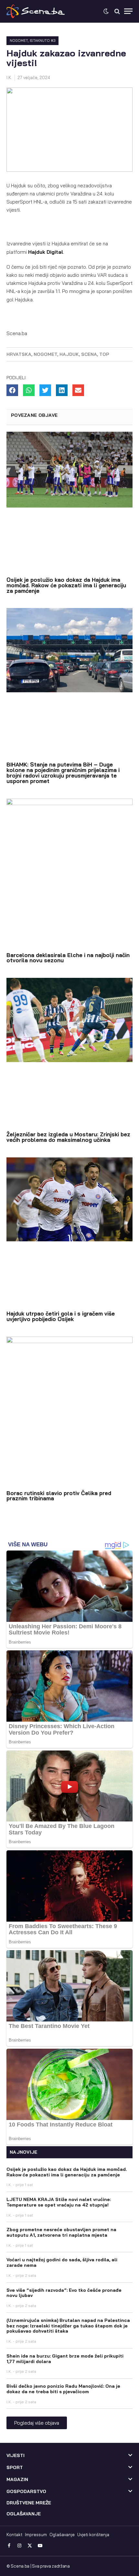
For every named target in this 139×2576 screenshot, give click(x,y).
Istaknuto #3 (43, 41)
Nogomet (19, 41)
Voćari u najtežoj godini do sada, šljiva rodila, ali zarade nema (62, 2262)
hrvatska (19, 354)
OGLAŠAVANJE (24, 2514)
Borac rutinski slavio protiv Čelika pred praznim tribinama (59, 1496)
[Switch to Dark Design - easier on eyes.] (106, 11)
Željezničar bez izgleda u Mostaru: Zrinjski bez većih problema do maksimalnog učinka (68, 1137)
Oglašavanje (62, 2535)
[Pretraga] (117, 11)
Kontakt (14, 2535)
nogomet (45, 354)
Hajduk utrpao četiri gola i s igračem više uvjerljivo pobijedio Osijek (61, 1316)
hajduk (69, 354)
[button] (12, 390)
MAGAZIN (17, 2479)
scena (89, 354)
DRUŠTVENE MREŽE (29, 2503)
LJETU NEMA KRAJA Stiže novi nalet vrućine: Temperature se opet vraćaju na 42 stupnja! (59, 2202)
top (104, 354)
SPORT (15, 2467)
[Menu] (128, 11)
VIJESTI (16, 2455)
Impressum (36, 2535)
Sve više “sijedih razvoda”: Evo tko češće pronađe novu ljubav (64, 2293)
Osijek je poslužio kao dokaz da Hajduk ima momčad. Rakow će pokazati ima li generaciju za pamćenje (66, 585)
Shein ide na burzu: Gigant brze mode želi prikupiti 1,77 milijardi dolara (65, 2359)
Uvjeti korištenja (93, 2535)
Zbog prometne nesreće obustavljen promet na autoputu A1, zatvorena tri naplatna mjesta (61, 2232)
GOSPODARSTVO (26, 2491)
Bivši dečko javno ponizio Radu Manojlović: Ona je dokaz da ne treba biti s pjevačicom (63, 2389)
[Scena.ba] (36, 11)
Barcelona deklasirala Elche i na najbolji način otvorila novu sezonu (68, 958)
